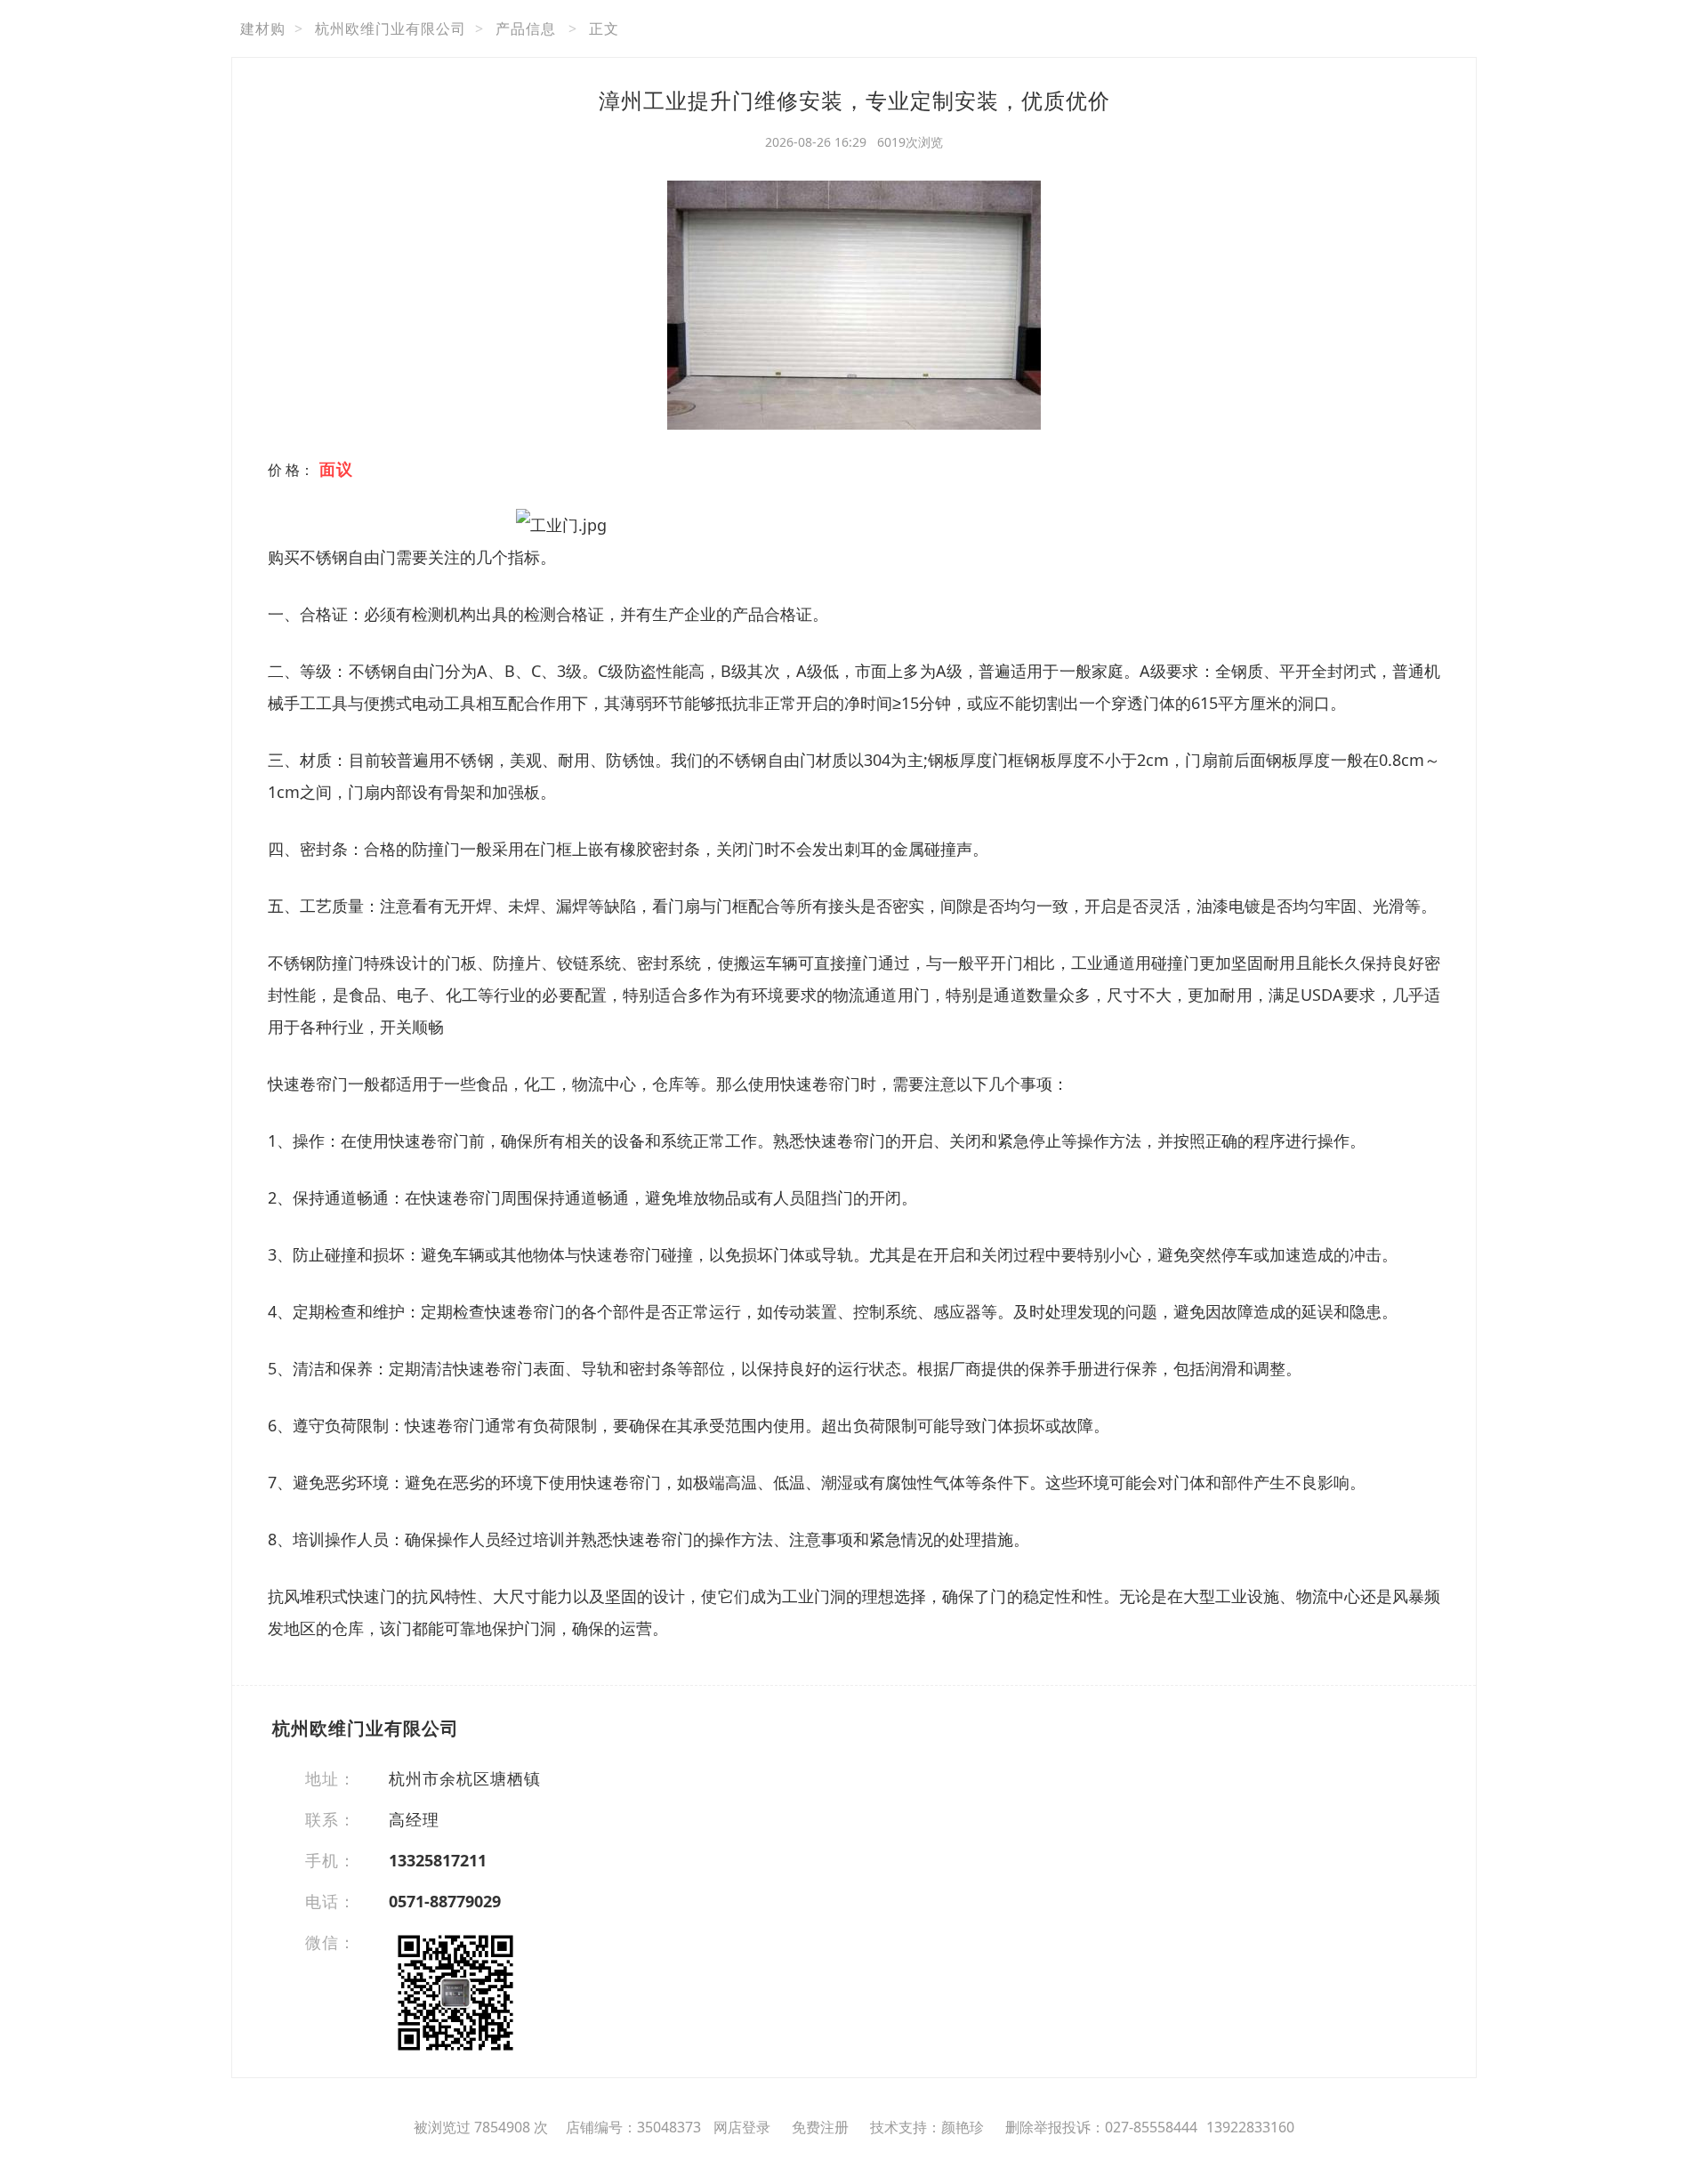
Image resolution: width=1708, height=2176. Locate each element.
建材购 (263, 28)
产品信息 (526, 28)
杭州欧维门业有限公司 (391, 28)
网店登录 (742, 2127)
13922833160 (1250, 2127)
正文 (604, 28)
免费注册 (820, 2127)
